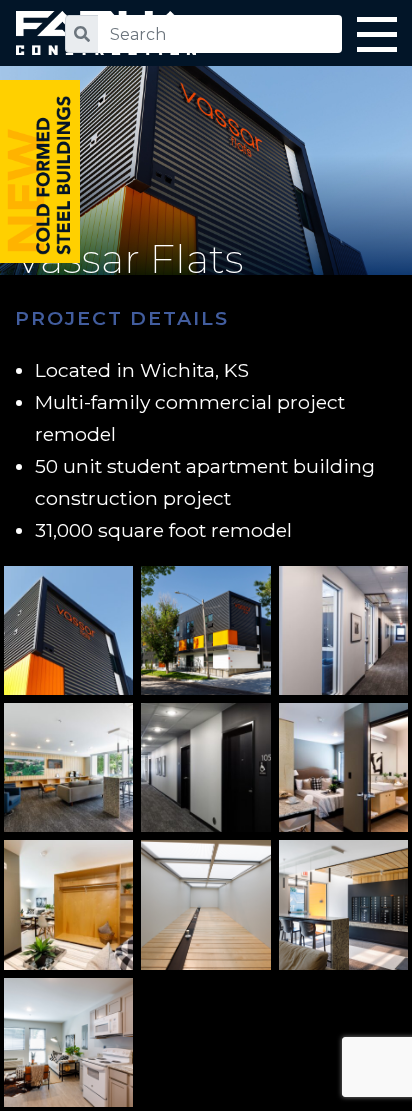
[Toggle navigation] (377, 38)
